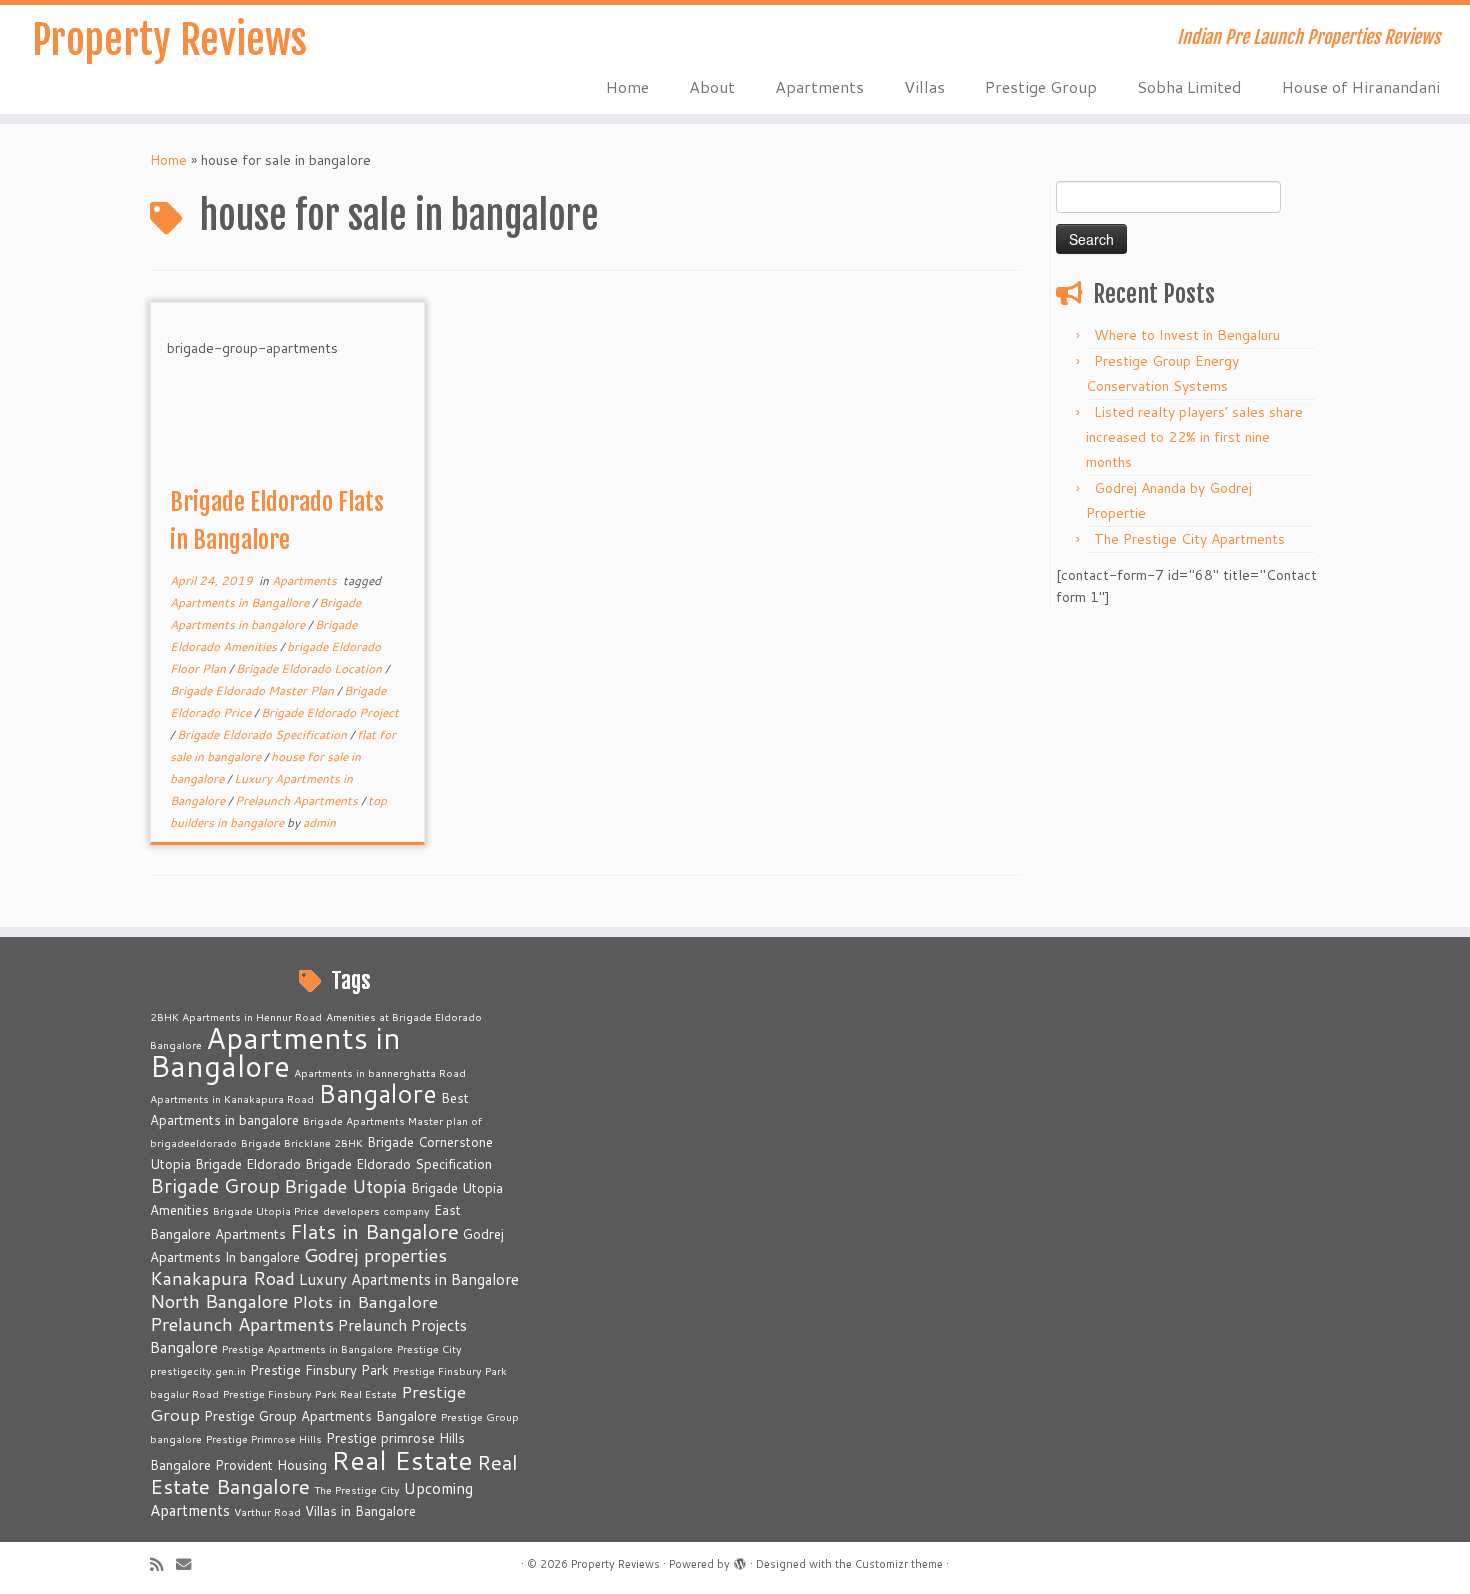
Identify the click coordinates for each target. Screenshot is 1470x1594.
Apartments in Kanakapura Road (232, 1098)
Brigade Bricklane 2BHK (302, 1142)
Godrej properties (375, 1255)
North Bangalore (219, 1301)
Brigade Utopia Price (266, 1210)
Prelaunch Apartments (298, 800)
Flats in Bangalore (374, 1231)
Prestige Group (1041, 86)
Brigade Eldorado (248, 1164)
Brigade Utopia (345, 1186)
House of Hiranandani (1361, 86)
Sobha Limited (1189, 86)
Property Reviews (169, 40)
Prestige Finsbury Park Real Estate (310, 1393)
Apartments (819, 86)
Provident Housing (271, 1465)
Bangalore (377, 1093)
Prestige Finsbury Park (319, 1370)
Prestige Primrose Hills (264, 1438)
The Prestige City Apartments (1189, 539)
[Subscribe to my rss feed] (163, 1564)
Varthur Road (267, 1511)
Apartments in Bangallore (241, 602)
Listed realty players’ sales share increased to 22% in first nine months (1194, 437)
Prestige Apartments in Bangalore (307, 1348)
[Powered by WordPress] (740, 1560)
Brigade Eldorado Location (310, 668)
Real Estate (402, 1459)
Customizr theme (899, 1564)
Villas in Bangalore (360, 1511)
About (712, 86)
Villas (924, 86)
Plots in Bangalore (365, 1301)
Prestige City (429, 1348)
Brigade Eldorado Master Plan (253, 690)
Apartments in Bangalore (275, 1051)
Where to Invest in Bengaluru (1187, 335)
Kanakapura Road (222, 1278)
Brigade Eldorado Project (330, 712)
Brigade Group (215, 1185)
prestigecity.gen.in (198, 1370)
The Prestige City (357, 1489)
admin (319, 822)
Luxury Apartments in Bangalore (409, 1279)
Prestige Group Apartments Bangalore (320, 1416)
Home (627, 86)
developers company (376, 1210)
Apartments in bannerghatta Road (380, 1072)
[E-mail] (190, 1564)
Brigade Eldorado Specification (263, 734)
